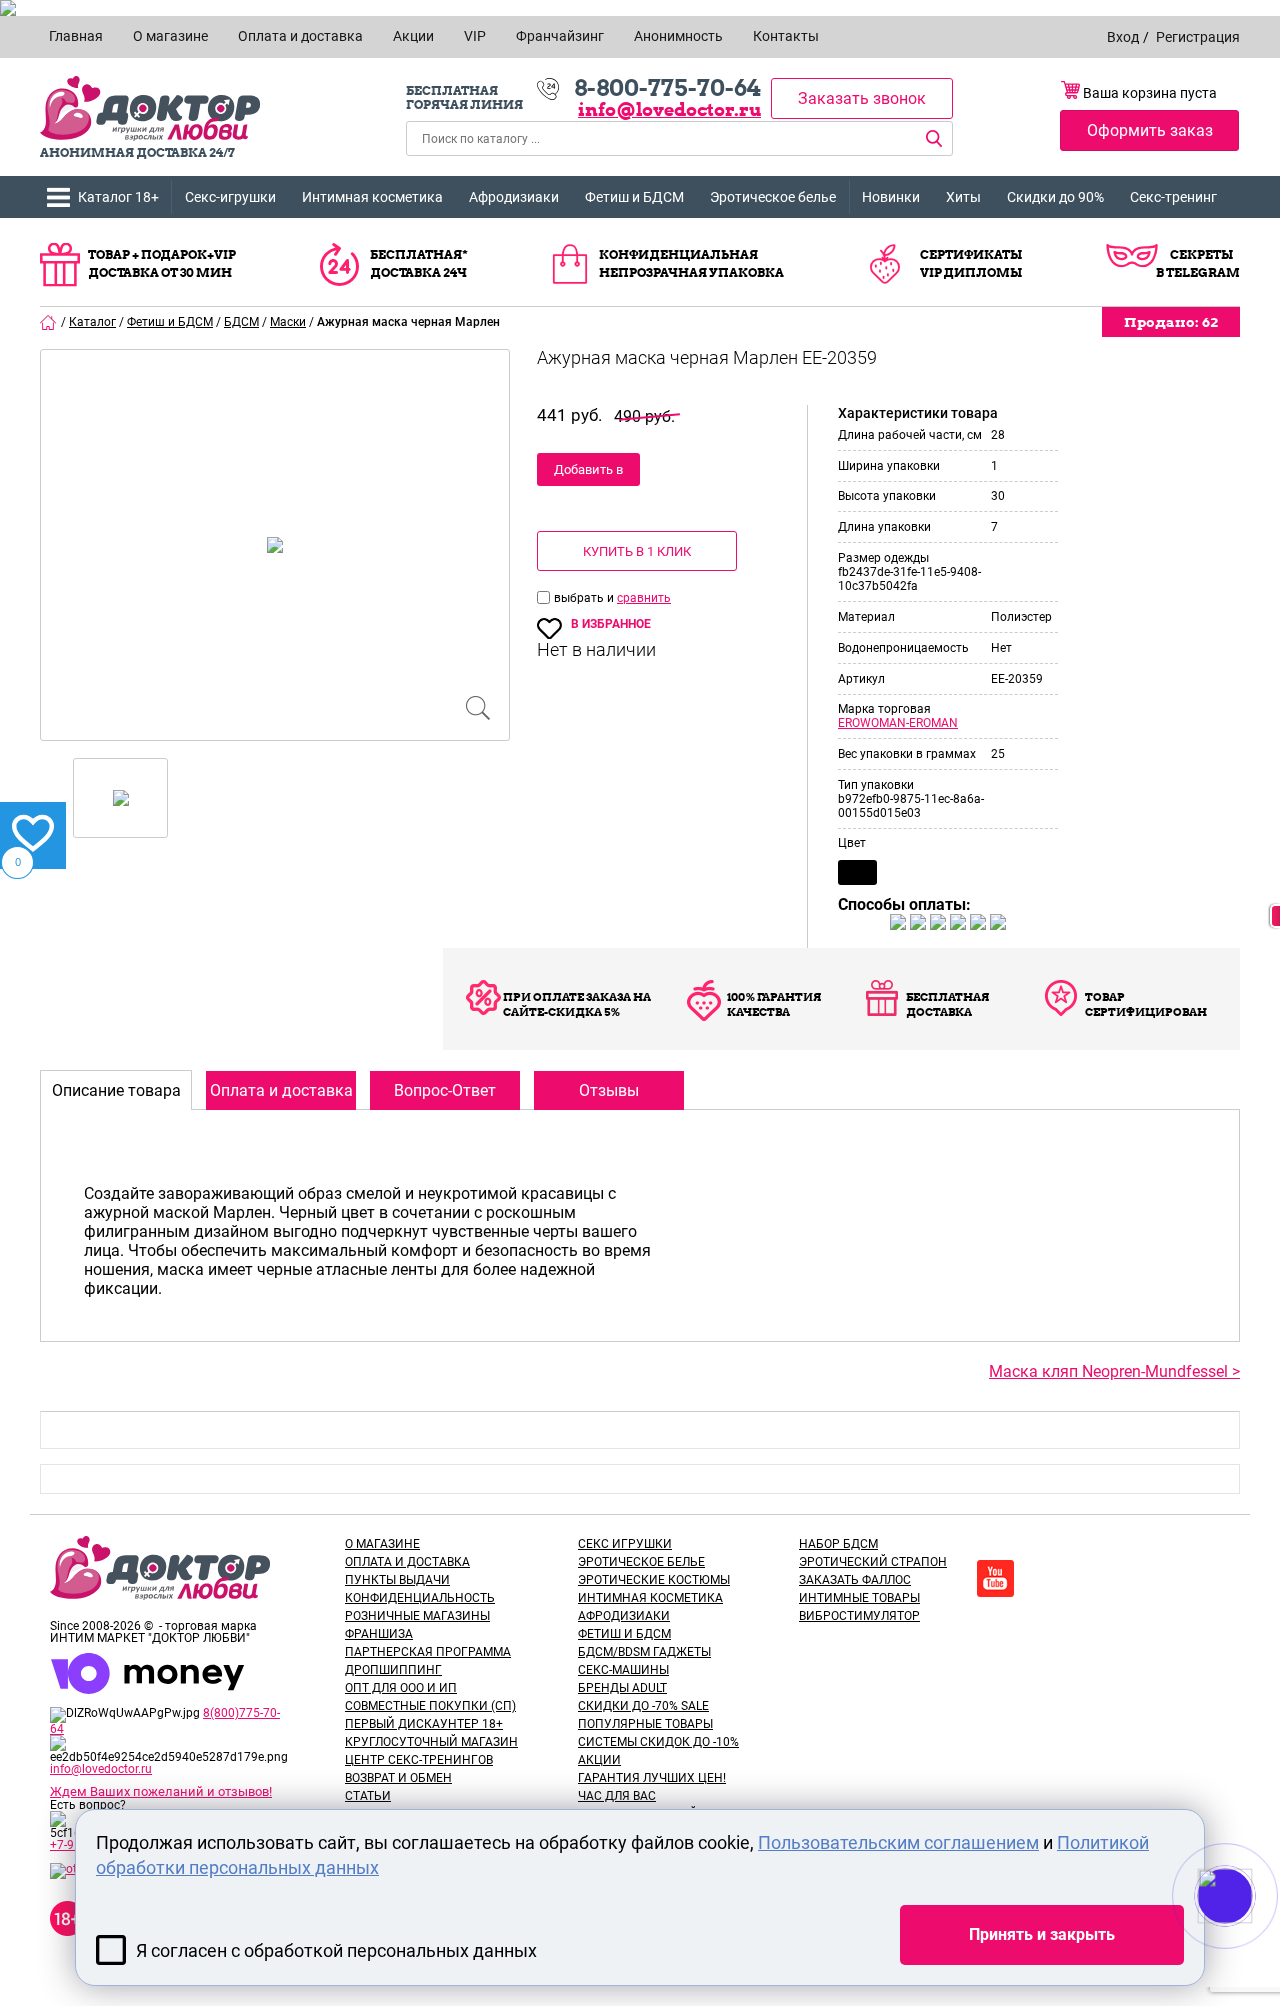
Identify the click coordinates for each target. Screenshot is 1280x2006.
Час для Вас (617, 1796)
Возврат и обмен (398, 1778)
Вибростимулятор (859, 1616)
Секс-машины (623, 1670)
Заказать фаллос (855, 1580)
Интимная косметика (372, 197)
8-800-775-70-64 (667, 88)
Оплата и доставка (407, 1562)
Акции (599, 1760)
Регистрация (1198, 37)
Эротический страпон (873, 1562)
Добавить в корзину (588, 474)
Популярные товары (645, 1724)
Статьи (368, 1796)
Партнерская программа (428, 1652)
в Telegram (1198, 272)
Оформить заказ (1150, 130)
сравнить (644, 598)
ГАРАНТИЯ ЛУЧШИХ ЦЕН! (652, 1778)
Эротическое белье (773, 197)
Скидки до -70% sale (643, 1706)
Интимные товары (859, 1598)
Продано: (1171, 322)
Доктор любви (150, 108)
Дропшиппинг (393, 1670)
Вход (1123, 37)
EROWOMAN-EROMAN (898, 723)
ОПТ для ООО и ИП (401, 1688)
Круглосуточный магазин (431, 1742)
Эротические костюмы (654, 1580)
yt (995, 1578)
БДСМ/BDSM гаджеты (644, 1652)
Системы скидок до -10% (658, 1742)
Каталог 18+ (118, 197)
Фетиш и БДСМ (634, 197)
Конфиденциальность (420, 1598)
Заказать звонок (862, 98)
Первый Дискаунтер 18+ (424, 1724)
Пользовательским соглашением (898, 1842)
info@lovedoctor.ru (669, 109)
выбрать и (585, 598)
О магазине (382, 1544)
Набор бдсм (838, 1544)
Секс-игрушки (230, 197)
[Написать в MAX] (1252, 1936)
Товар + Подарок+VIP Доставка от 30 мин (162, 263)
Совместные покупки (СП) (430, 1706)
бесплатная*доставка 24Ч (419, 263)
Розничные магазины (417, 1616)
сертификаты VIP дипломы (971, 263)
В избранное (611, 624)
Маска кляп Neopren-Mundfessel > (1114, 1371)
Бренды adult (622, 1688)
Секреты (1201, 254)
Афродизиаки (514, 197)
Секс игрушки (625, 1544)
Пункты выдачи (397, 1580)
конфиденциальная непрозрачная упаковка (691, 263)
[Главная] (49, 322)
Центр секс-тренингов (419, 1760)
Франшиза (379, 1634)
